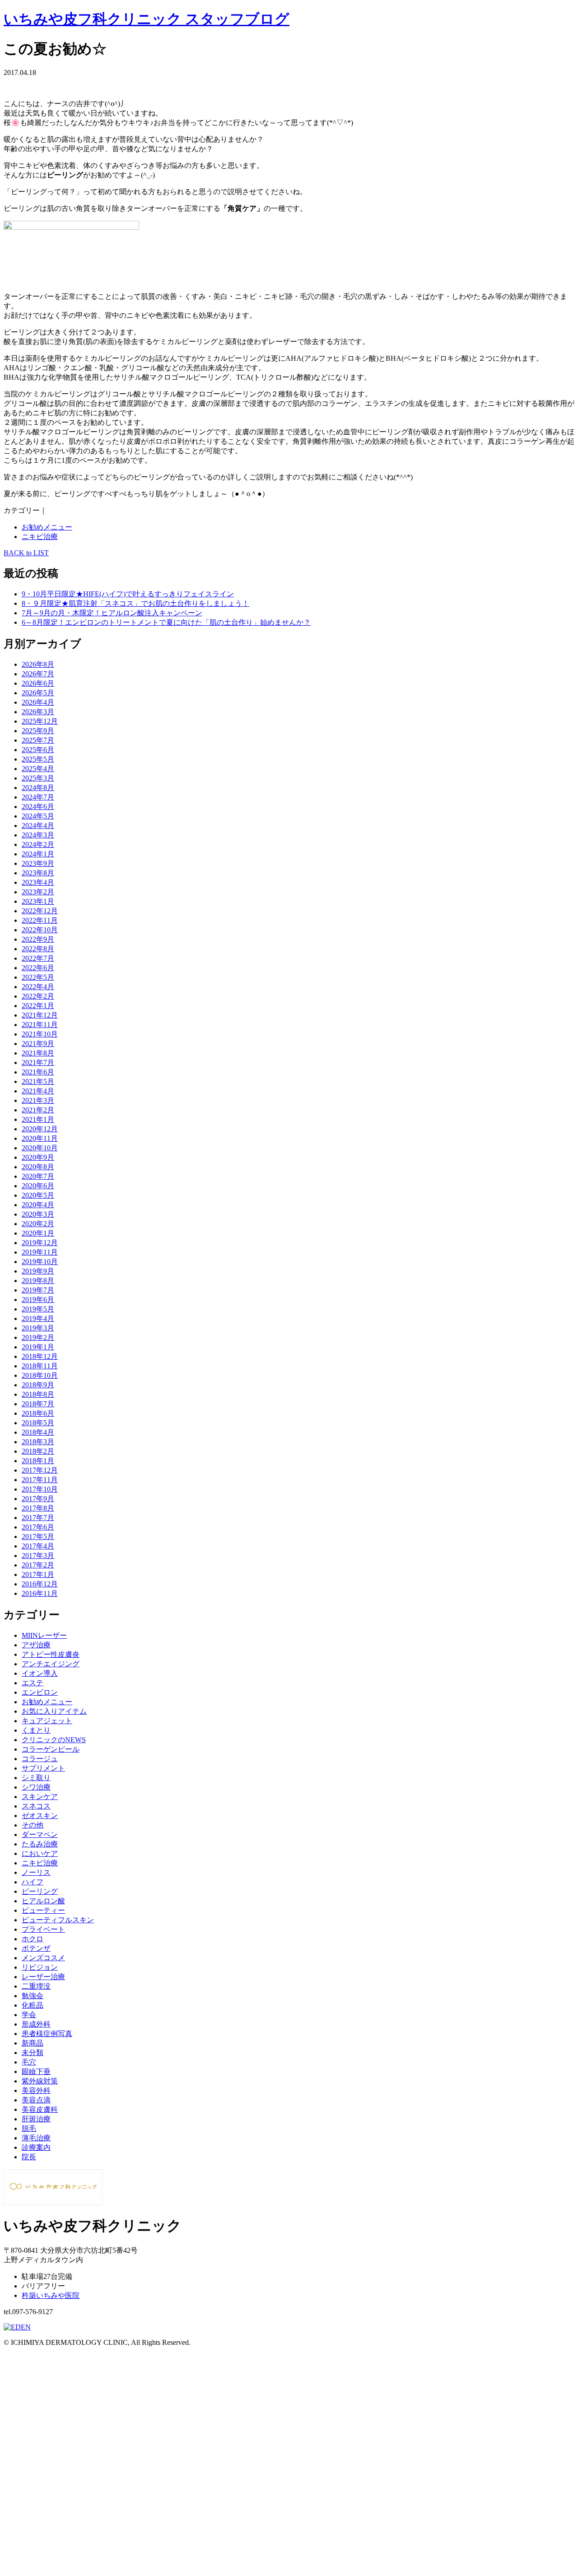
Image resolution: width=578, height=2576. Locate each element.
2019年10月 (40, 1262)
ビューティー (43, 1910)
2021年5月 (38, 1081)
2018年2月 (38, 1451)
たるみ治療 (40, 1844)
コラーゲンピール (51, 1749)
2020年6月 (38, 1186)
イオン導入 (40, 1673)
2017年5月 (38, 1537)
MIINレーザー (44, 1635)
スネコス (36, 1806)
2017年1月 (38, 1574)
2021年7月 (38, 1062)
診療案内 (36, 2147)
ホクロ (33, 1939)
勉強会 (33, 1996)
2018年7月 (38, 1404)
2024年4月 (38, 825)
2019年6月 (38, 1300)
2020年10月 (40, 1148)
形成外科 (36, 2024)
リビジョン (40, 1967)
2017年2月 (38, 1565)
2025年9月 (38, 731)
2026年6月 (38, 683)
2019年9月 (38, 1271)
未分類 (33, 2053)
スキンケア (40, 1797)
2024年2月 (38, 844)
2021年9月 (38, 1044)
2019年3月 (38, 1328)
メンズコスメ (43, 1958)
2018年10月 (40, 1375)
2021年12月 (40, 1015)
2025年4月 (38, 769)
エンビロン (40, 1692)
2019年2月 (38, 1337)
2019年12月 (40, 1243)
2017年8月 (38, 1508)
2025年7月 (38, 740)
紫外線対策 (40, 2081)
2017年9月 (38, 1499)
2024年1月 (38, 854)
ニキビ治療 (40, 537)
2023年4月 (38, 882)
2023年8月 (38, 873)
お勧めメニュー (47, 527)
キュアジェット (47, 1721)
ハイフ (33, 1882)
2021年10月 (40, 1034)
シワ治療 (36, 1787)
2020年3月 (38, 1214)
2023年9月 (38, 863)
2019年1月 (38, 1347)
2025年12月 (40, 721)
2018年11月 (40, 1366)
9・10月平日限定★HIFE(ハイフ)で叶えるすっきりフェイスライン (128, 594)
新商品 (33, 2043)
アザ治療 (36, 1645)
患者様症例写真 (47, 2034)
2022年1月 (38, 1006)
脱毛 (29, 2128)
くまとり (36, 1730)
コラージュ (40, 1759)
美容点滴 (36, 2100)
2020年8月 (38, 1167)
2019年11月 (40, 1252)
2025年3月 (38, 778)
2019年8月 (38, 1281)
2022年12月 (40, 911)
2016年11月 (40, 1593)
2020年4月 (38, 1205)
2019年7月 (38, 1290)
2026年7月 (38, 674)
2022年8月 (38, 949)
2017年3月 (38, 1555)
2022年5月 (38, 977)
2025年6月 (38, 750)
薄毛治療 (36, 2138)
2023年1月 (38, 901)
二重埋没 (36, 1986)
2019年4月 (38, 1318)
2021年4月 (38, 1091)
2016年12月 (40, 1584)
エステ (33, 1683)
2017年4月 (38, 1546)
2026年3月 (38, 712)
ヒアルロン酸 (43, 1901)
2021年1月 (38, 1119)
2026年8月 (38, 664)
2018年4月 (38, 1432)
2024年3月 (38, 835)
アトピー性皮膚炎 (51, 1654)
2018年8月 (38, 1394)
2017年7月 (38, 1518)
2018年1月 (38, 1461)
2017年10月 (40, 1489)
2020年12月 (40, 1129)
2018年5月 (38, 1423)
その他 (33, 1825)
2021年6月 (38, 1072)
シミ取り (36, 1778)
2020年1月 (38, 1233)
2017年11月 (40, 1480)
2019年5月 (38, 1309)
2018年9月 (38, 1385)
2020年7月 (38, 1176)
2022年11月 (40, 920)
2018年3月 (38, 1442)
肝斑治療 (36, 2119)
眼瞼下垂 (36, 2071)
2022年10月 (40, 930)
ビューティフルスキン (58, 1920)
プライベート (43, 1929)
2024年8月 (38, 788)
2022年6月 (38, 968)
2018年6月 (38, 1413)
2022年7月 (38, 958)
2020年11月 (40, 1138)
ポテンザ (36, 1948)
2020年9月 (38, 1157)
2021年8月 (38, 1053)
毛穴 (29, 2062)
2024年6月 (38, 807)
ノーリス (36, 1872)
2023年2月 (38, 892)
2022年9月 (38, 939)
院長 (29, 2157)
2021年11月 (40, 1025)
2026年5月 (38, 693)
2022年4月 (38, 987)
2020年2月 (38, 1224)
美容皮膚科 (40, 2109)
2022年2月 (38, 996)
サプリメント (43, 1768)
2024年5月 (38, 816)
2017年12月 (40, 1470)
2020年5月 (38, 1195)
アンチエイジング (51, 1664)
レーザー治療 (43, 1977)
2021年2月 (38, 1110)
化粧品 (33, 2005)
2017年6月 (38, 1527)
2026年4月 (38, 702)
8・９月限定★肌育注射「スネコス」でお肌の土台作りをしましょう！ (135, 603)
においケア (40, 1853)
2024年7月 (38, 797)
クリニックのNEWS (54, 1740)
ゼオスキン (40, 1816)
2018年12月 (40, 1356)
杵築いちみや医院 (51, 2295)
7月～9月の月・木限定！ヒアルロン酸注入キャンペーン (112, 613)
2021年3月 (38, 1100)
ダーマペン (40, 1834)
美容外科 (36, 2090)
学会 (29, 2015)
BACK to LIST (26, 553)
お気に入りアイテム (54, 1711)
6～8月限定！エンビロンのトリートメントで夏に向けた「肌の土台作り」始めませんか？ (166, 622)
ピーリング (40, 1891)
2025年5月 (38, 759)
